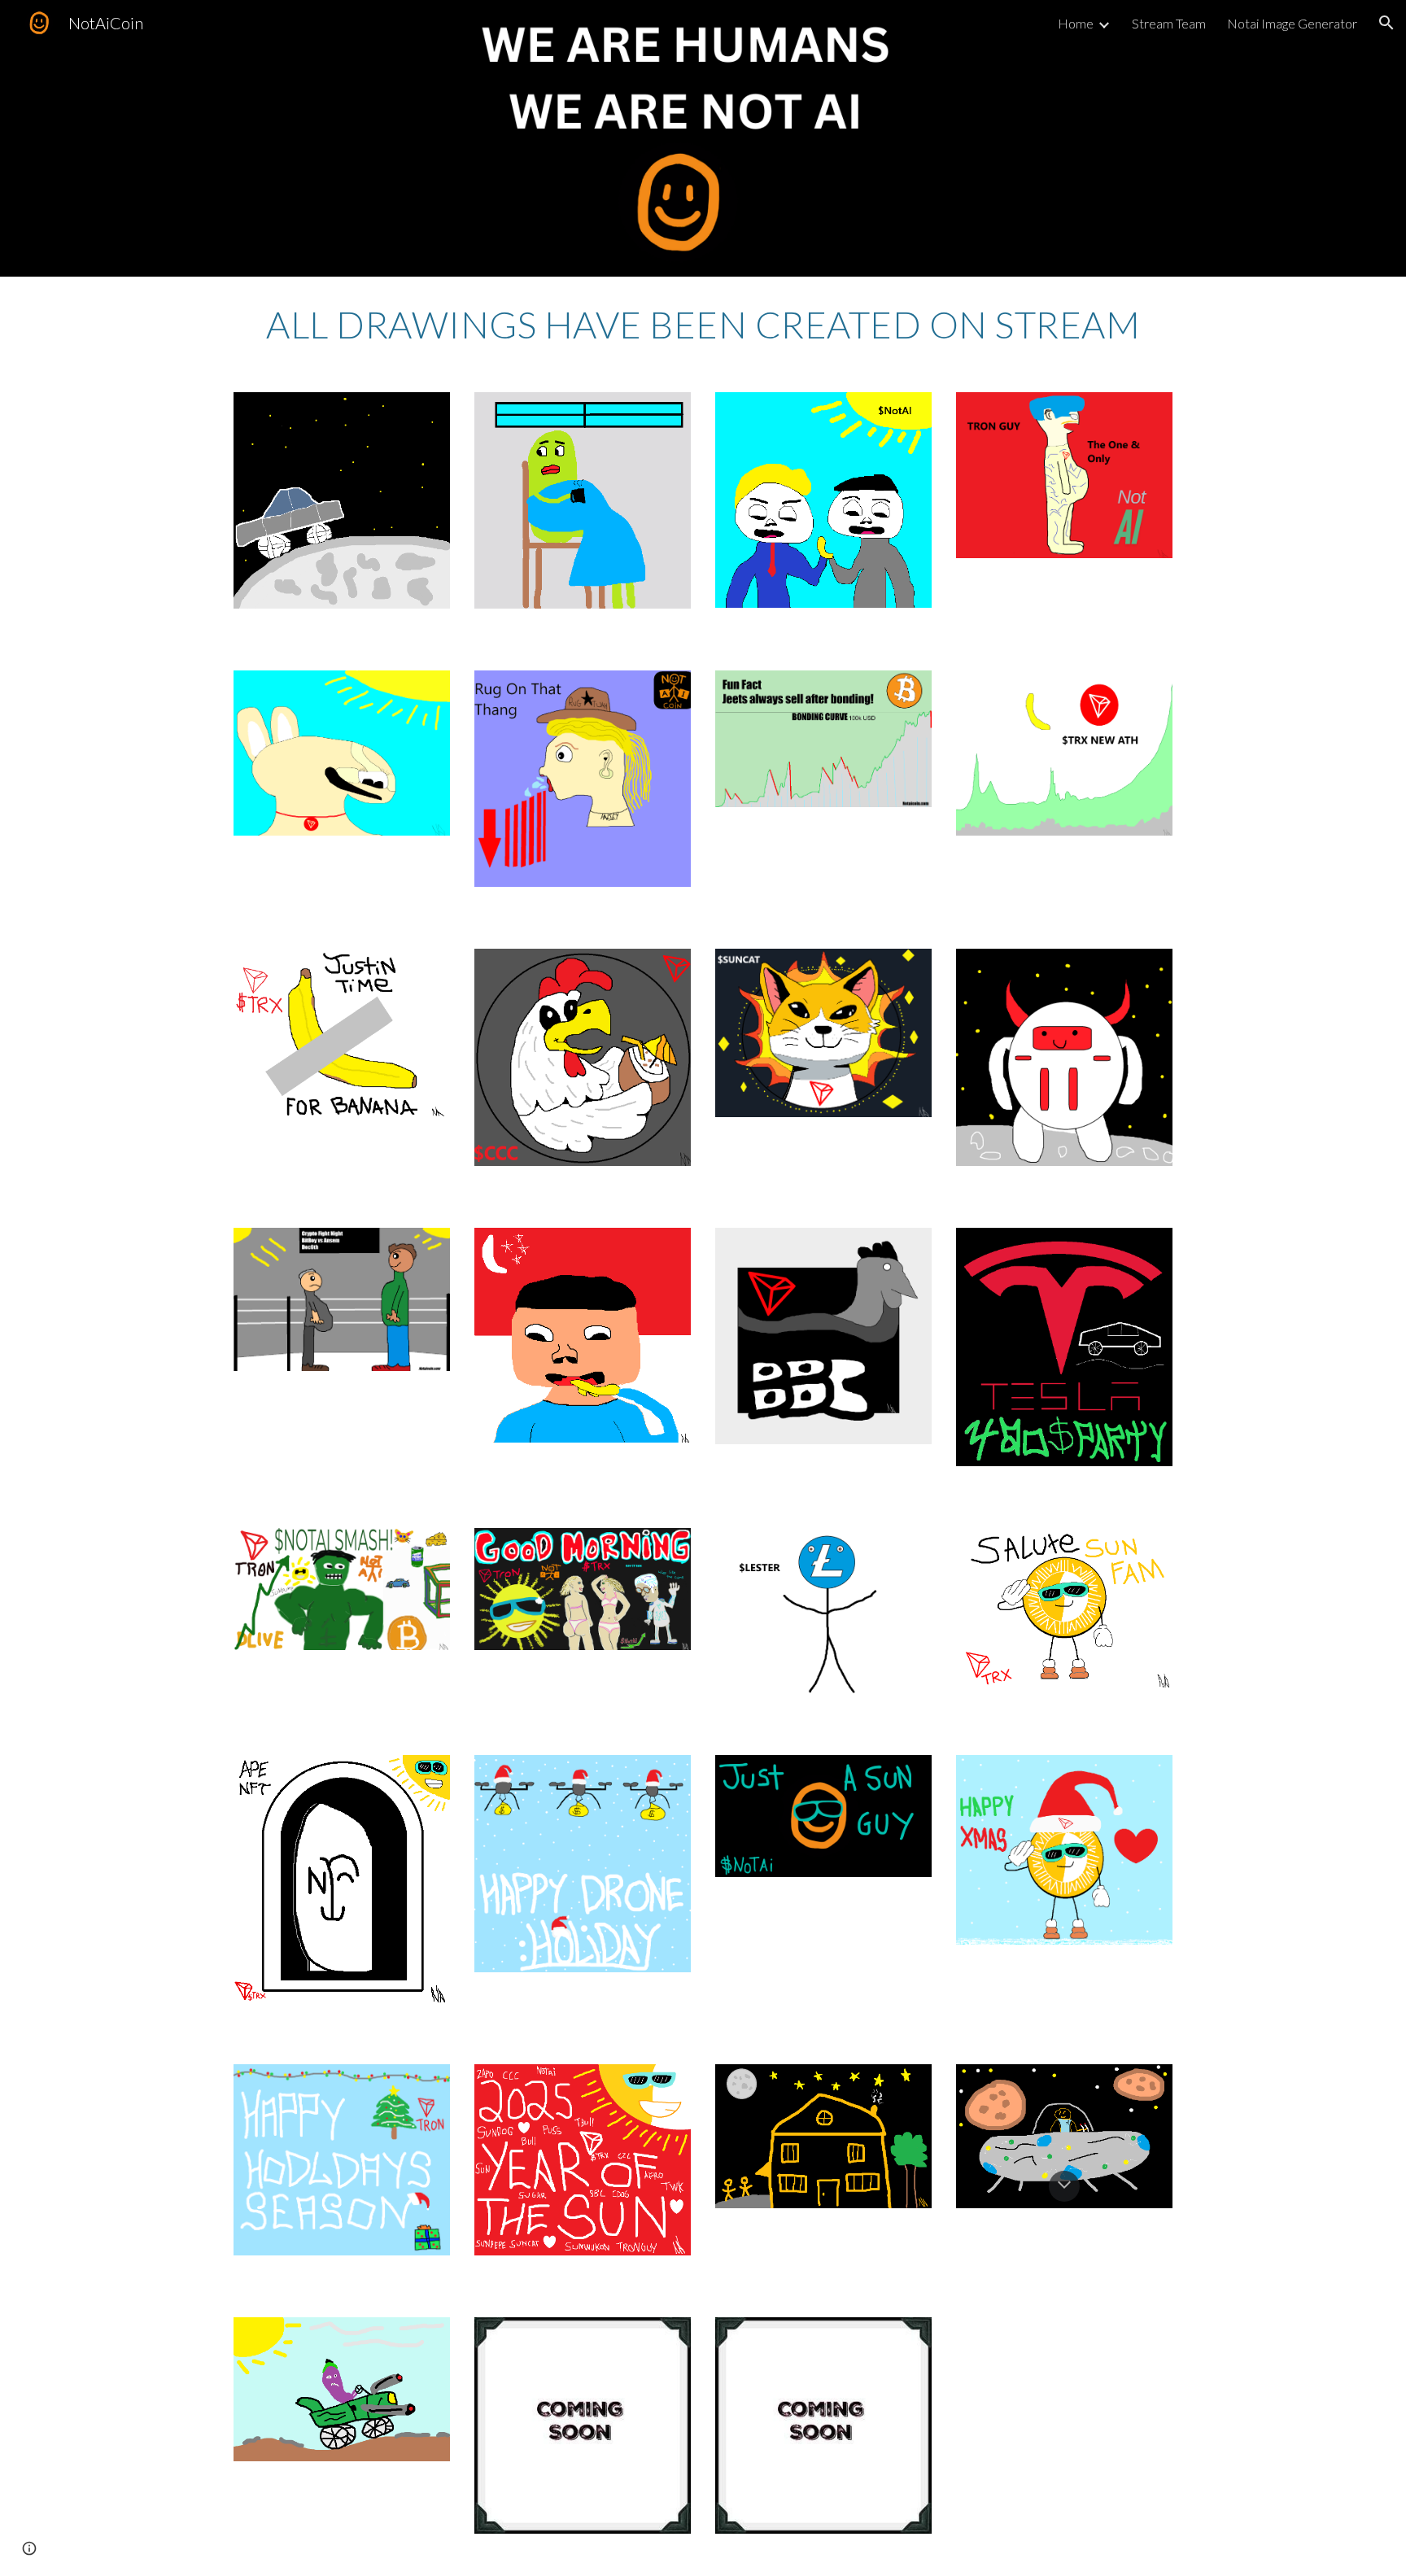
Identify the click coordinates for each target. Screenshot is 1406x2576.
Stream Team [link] (1169, 23)
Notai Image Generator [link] (1292, 23)
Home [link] (1076, 23)
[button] (1386, 23)
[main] (703, 325)
